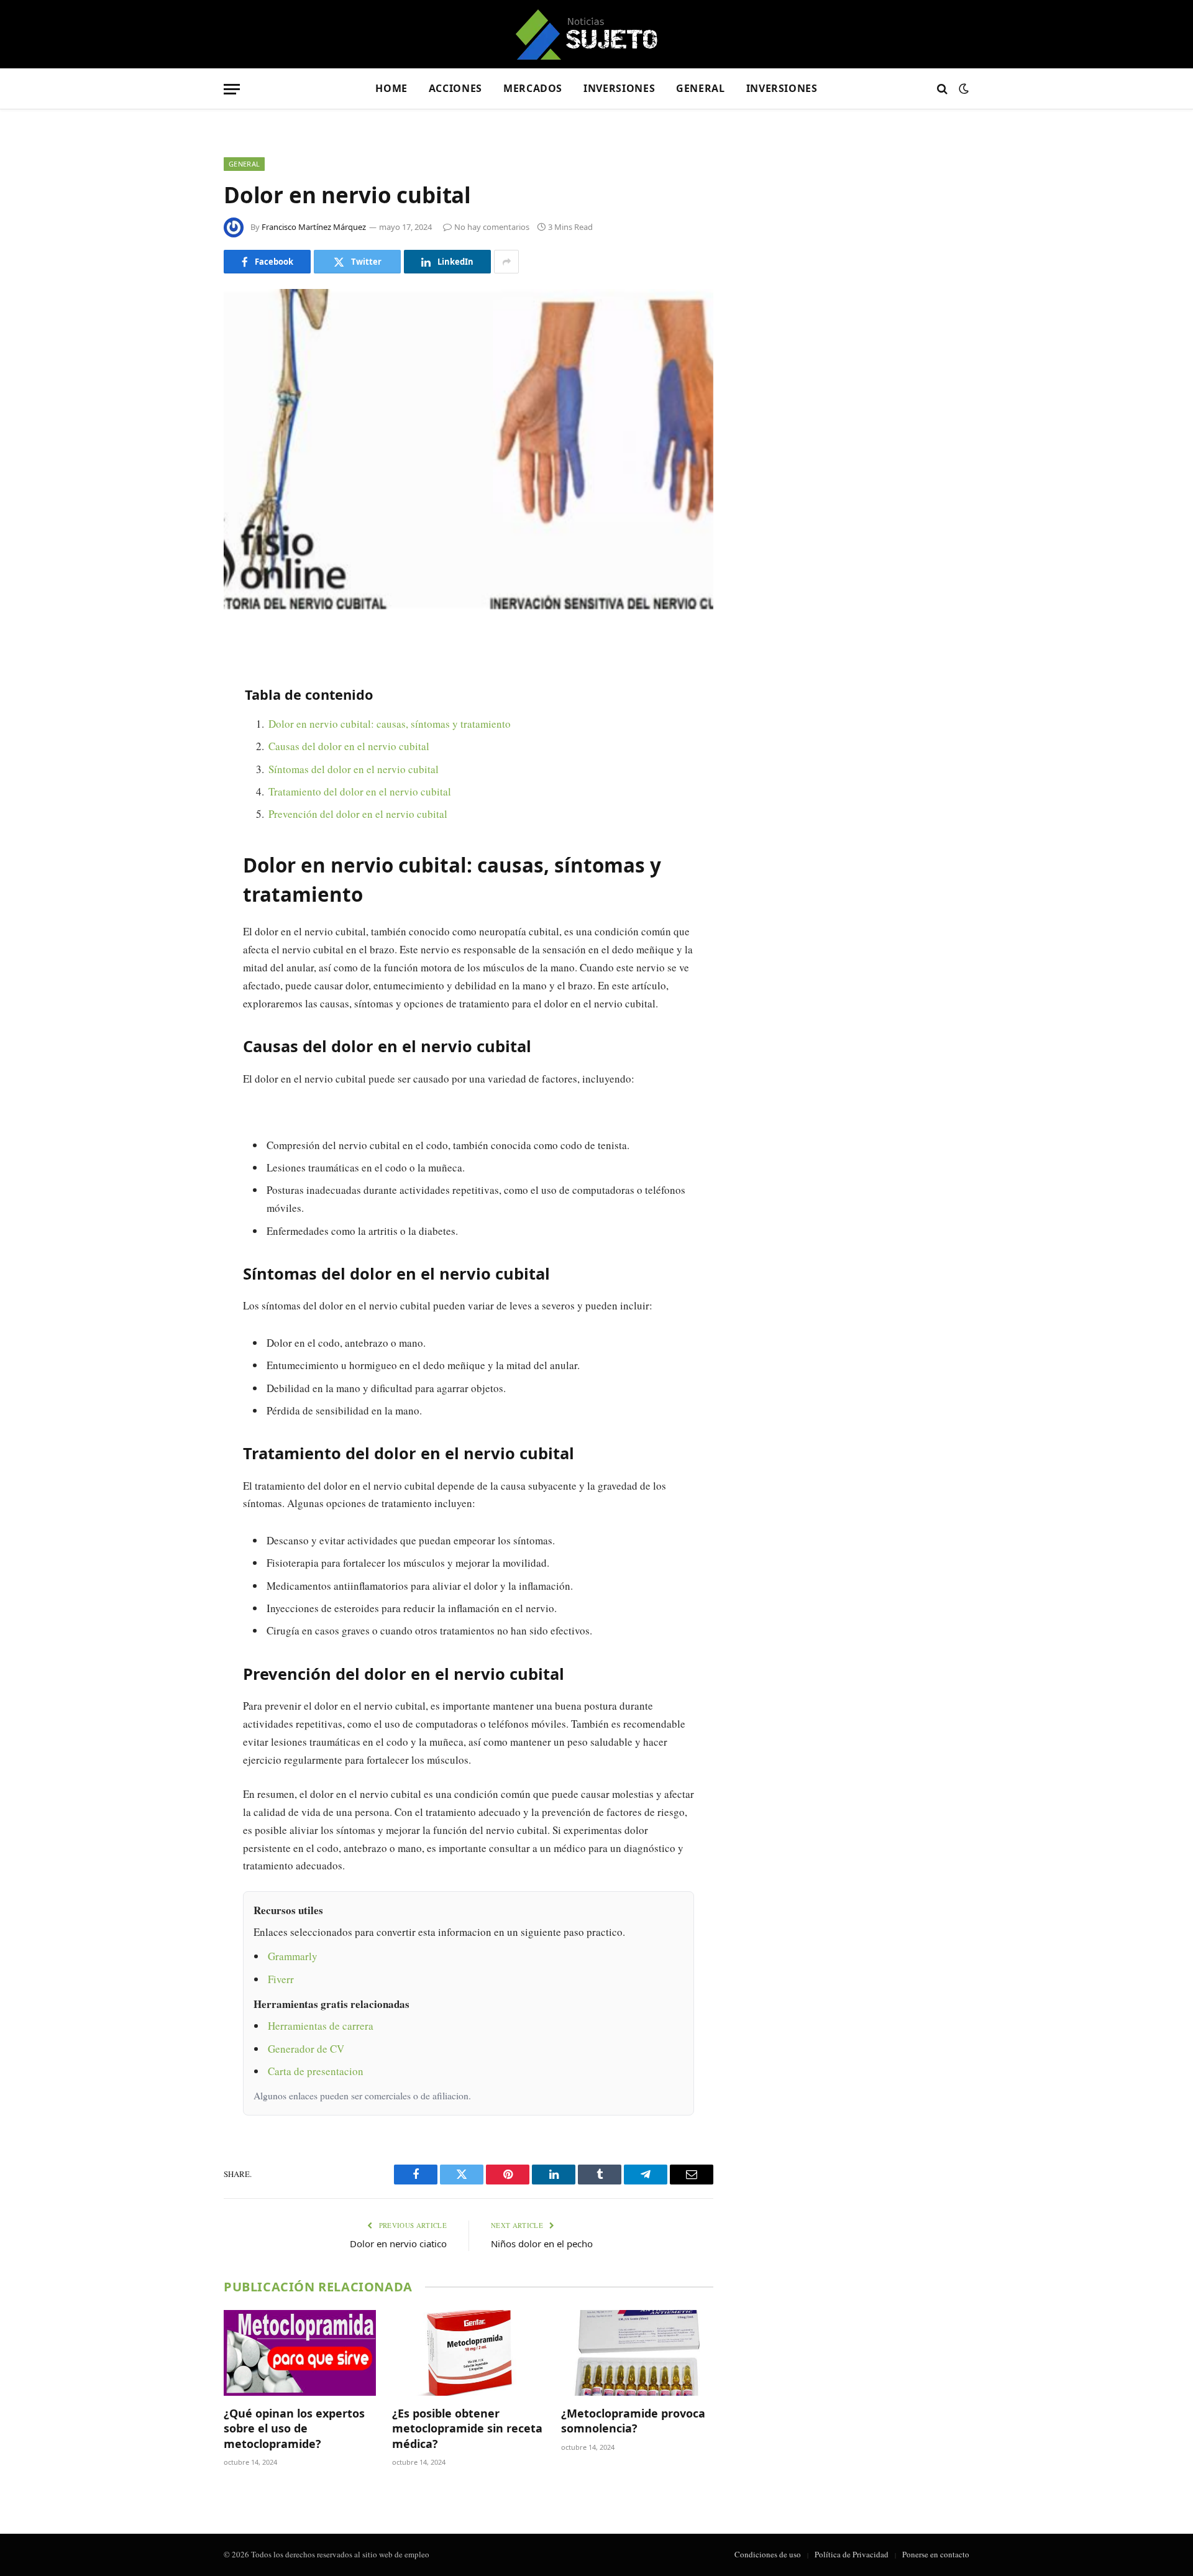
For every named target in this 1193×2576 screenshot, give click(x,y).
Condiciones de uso (768, 2554)
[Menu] (232, 89)
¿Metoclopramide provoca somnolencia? (633, 2421)
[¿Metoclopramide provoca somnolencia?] (637, 2353)
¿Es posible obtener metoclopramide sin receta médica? (467, 2428)
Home (391, 88)
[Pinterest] (180, 766)
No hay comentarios (492, 227)
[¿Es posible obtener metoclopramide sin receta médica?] (468, 2353)
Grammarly (293, 1956)
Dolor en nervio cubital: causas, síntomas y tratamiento (390, 724)
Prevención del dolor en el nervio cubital (358, 814)
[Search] (942, 89)
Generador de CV (306, 2049)
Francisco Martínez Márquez (314, 227)
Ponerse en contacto (936, 2554)
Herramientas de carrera (321, 2026)
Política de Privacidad (852, 2554)
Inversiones (619, 88)
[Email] (180, 797)
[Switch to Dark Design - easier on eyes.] (962, 89)
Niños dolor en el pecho (542, 2244)
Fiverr (281, 1979)
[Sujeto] (597, 34)
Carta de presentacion (316, 2071)
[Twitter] (180, 702)
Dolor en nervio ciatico (398, 2244)
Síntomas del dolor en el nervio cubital (354, 769)
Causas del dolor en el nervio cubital (349, 746)
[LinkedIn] (180, 734)
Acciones (455, 88)
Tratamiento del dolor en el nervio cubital (360, 791)
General (700, 88)
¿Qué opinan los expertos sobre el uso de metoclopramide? (294, 2428)
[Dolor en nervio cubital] (469, 449)
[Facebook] (180, 671)
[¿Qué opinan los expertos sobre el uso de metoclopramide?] (300, 2353)
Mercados (533, 88)
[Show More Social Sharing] (506, 262)
